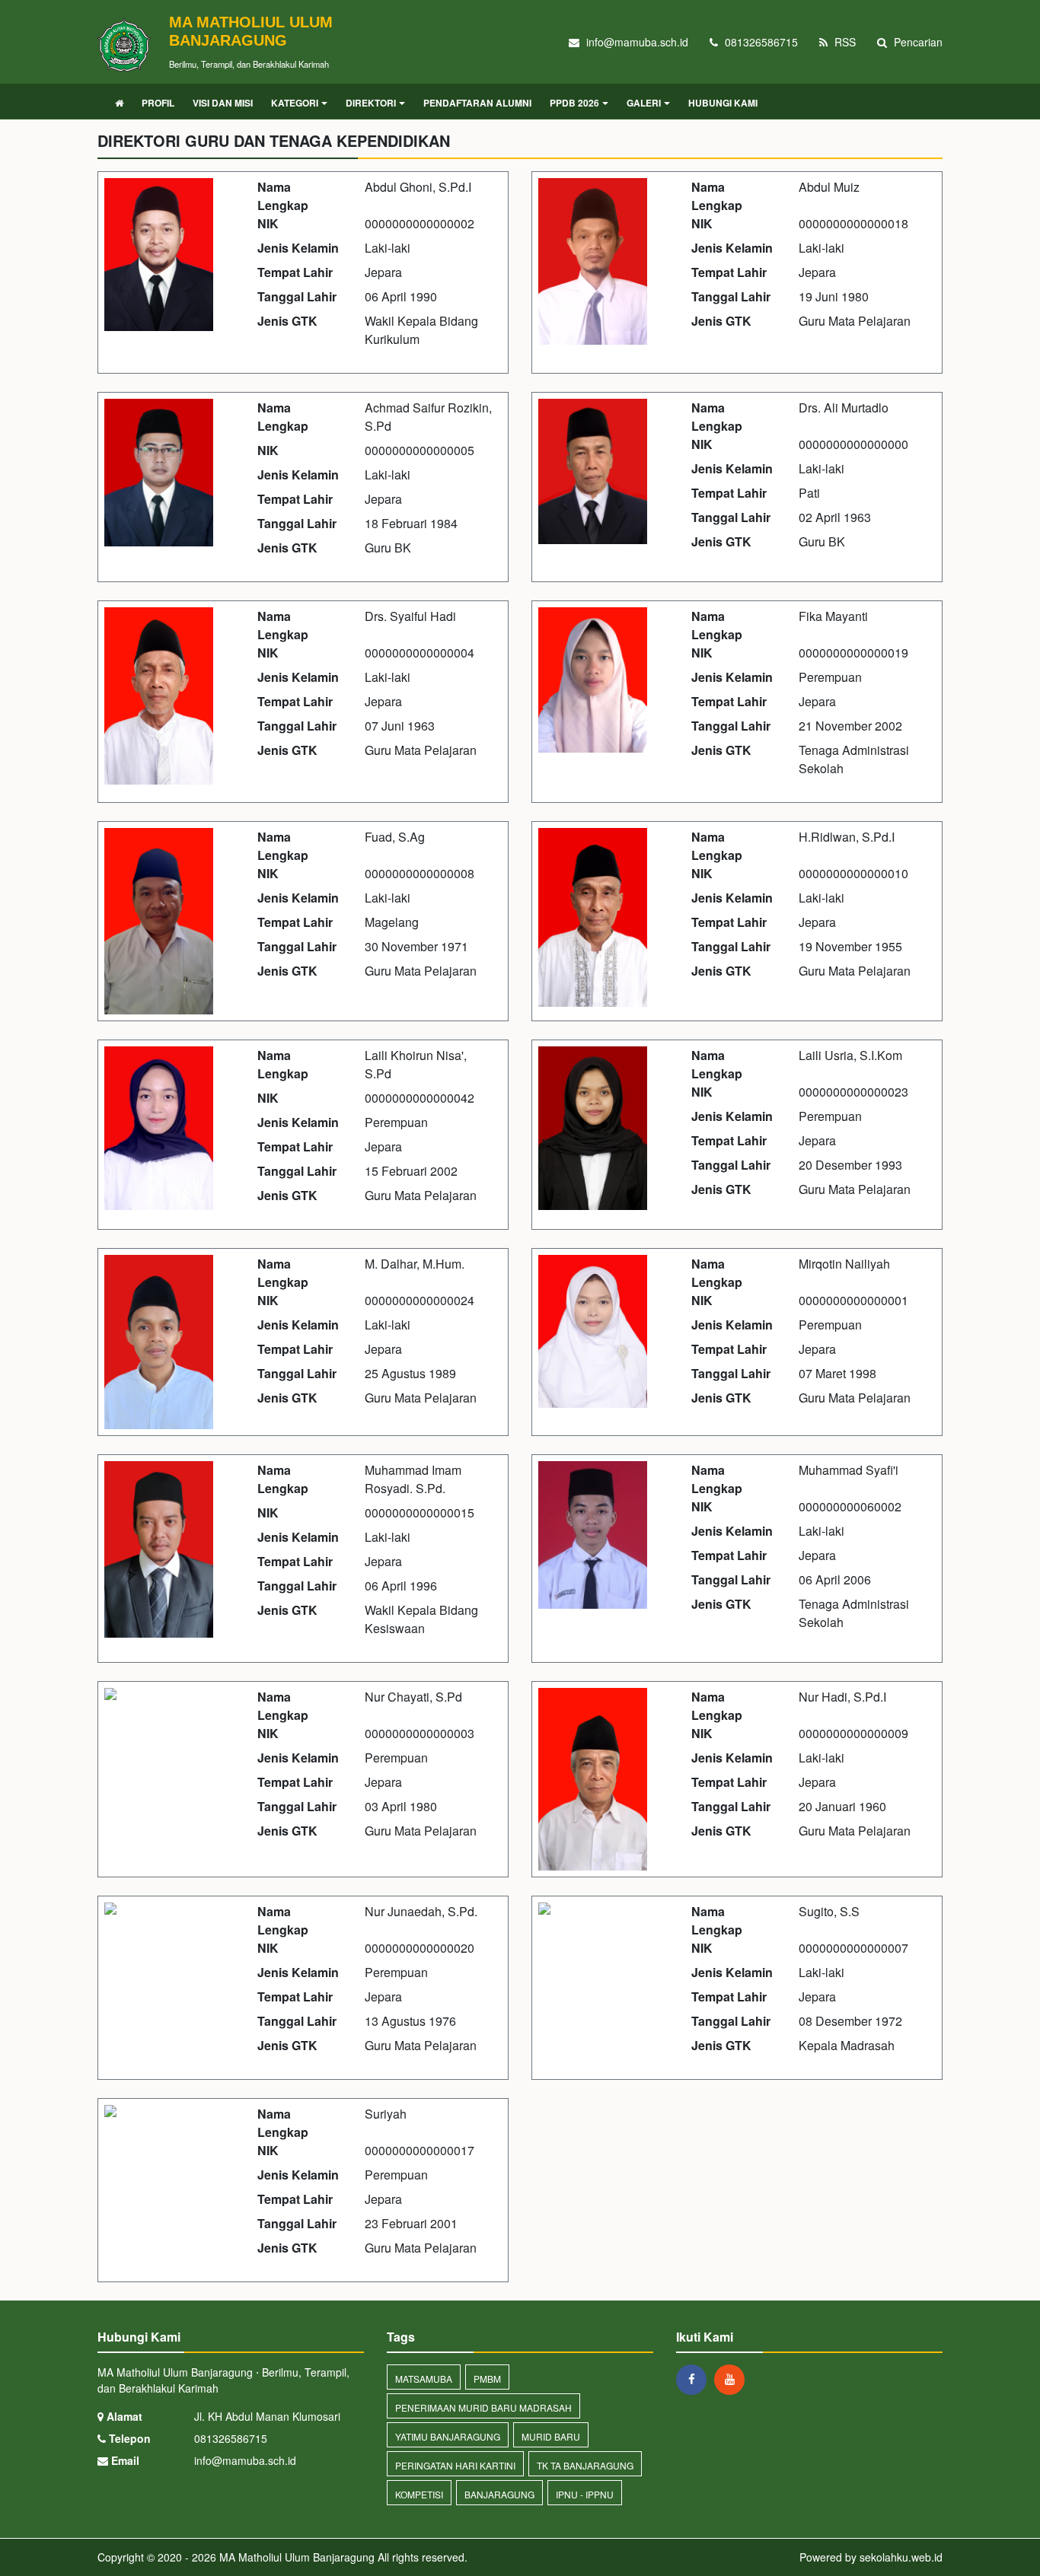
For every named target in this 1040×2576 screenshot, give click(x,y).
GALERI (644, 103)
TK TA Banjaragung (585, 2465)
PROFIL (158, 103)
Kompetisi (419, 2494)
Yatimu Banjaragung (448, 2436)
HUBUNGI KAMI (723, 103)
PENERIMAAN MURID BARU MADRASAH (483, 2407)
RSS (844, 42)
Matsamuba (424, 2379)
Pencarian (917, 42)
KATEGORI (295, 103)
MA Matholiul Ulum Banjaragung (295, 2557)
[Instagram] (733, 2379)
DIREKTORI (371, 103)
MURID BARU (551, 2436)
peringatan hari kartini (455, 2465)
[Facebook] (695, 2379)
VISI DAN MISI (223, 103)
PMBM (487, 2379)
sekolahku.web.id (901, 2557)
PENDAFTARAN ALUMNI (477, 103)
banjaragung (499, 2494)
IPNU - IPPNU (585, 2494)
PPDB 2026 (574, 103)
